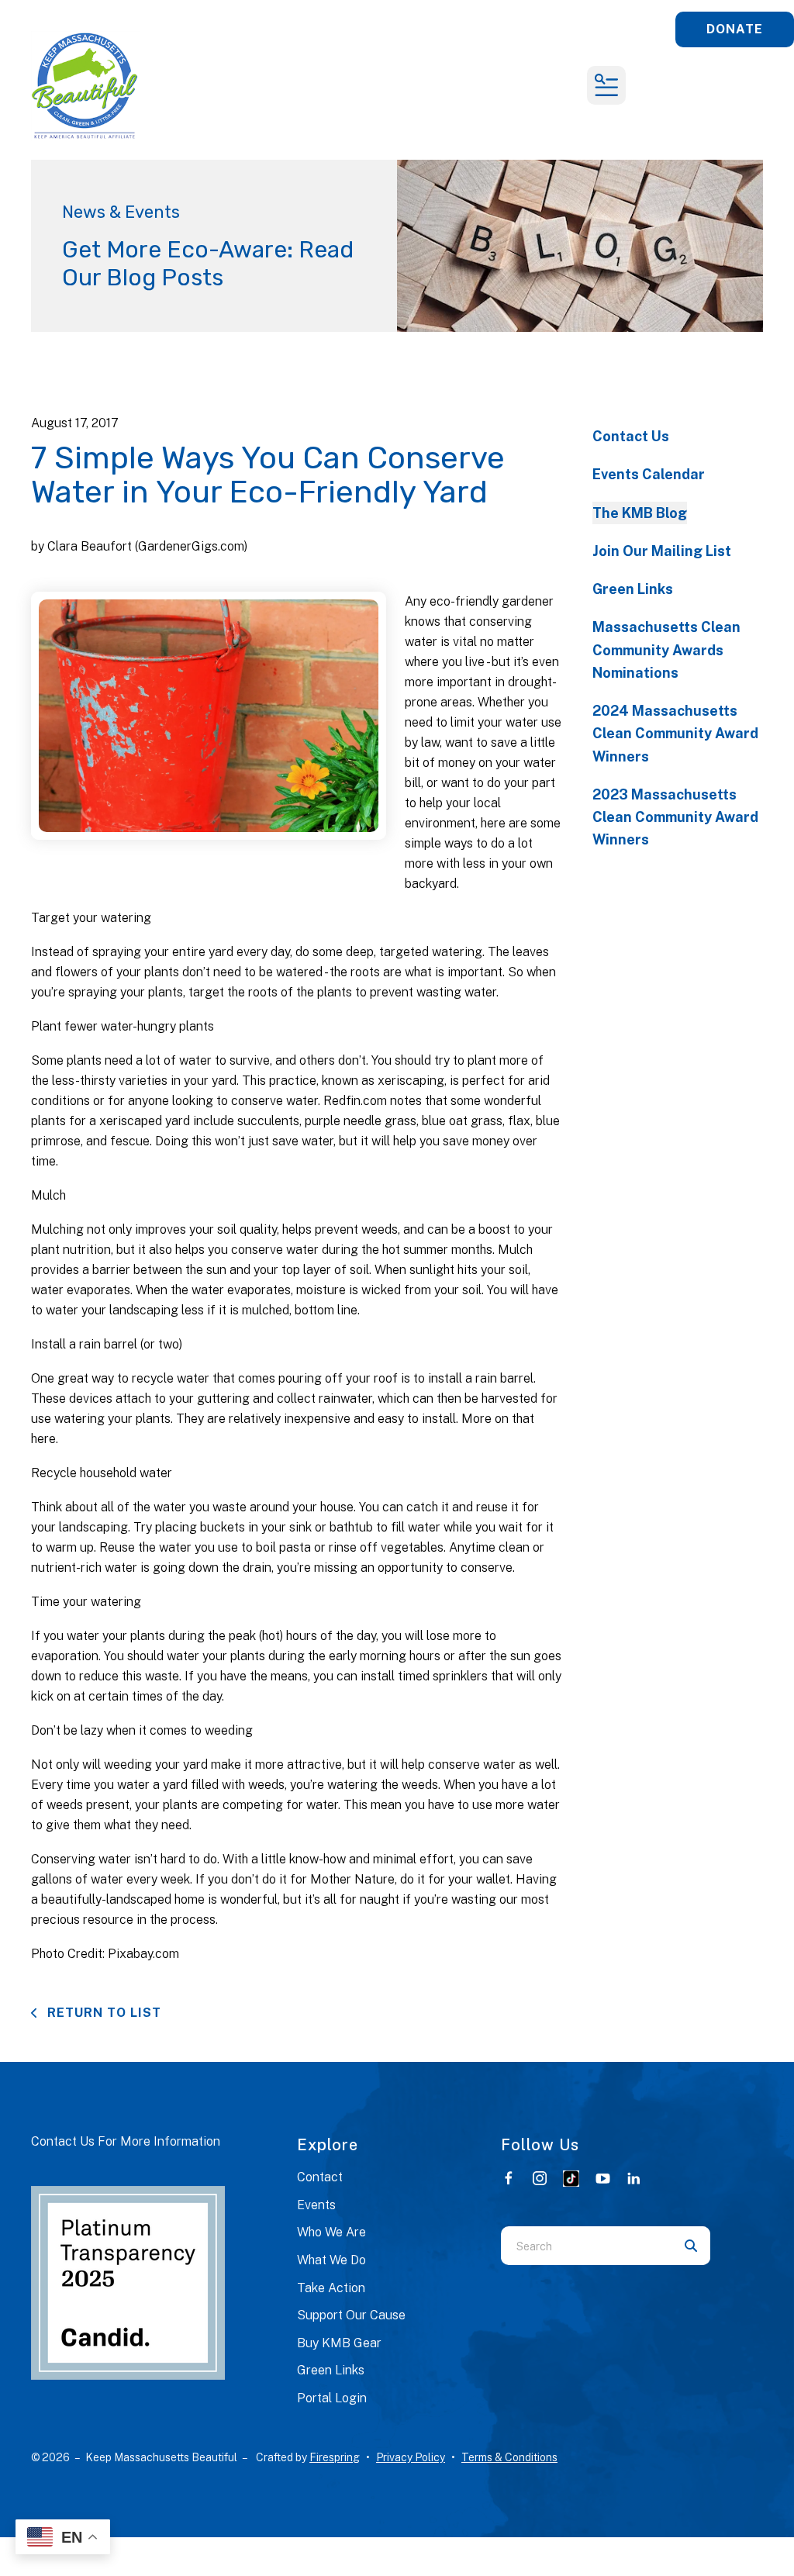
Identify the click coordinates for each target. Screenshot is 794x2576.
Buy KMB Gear (339, 2343)
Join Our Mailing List (662, 551)
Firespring (335, 2457)
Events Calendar (649, 474)
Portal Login (332, 2398)
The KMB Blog (640, 513)
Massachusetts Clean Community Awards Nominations (666, 650)
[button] (606, 85)
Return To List (102, 2013)
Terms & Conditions (509, 2457)
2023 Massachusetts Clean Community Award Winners (675, 817)
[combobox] (586, 2246)
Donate (735, 29)
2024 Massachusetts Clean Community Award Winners (675, 734)
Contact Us (631, 436)
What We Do (331, 2260)
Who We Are (331, 2232)
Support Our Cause (351, 2315)
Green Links (633, 589)
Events (316, 2205)
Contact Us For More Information (126, 2141)
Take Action (331, 2288)
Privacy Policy (411, 2457)
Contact (320, 2177)
